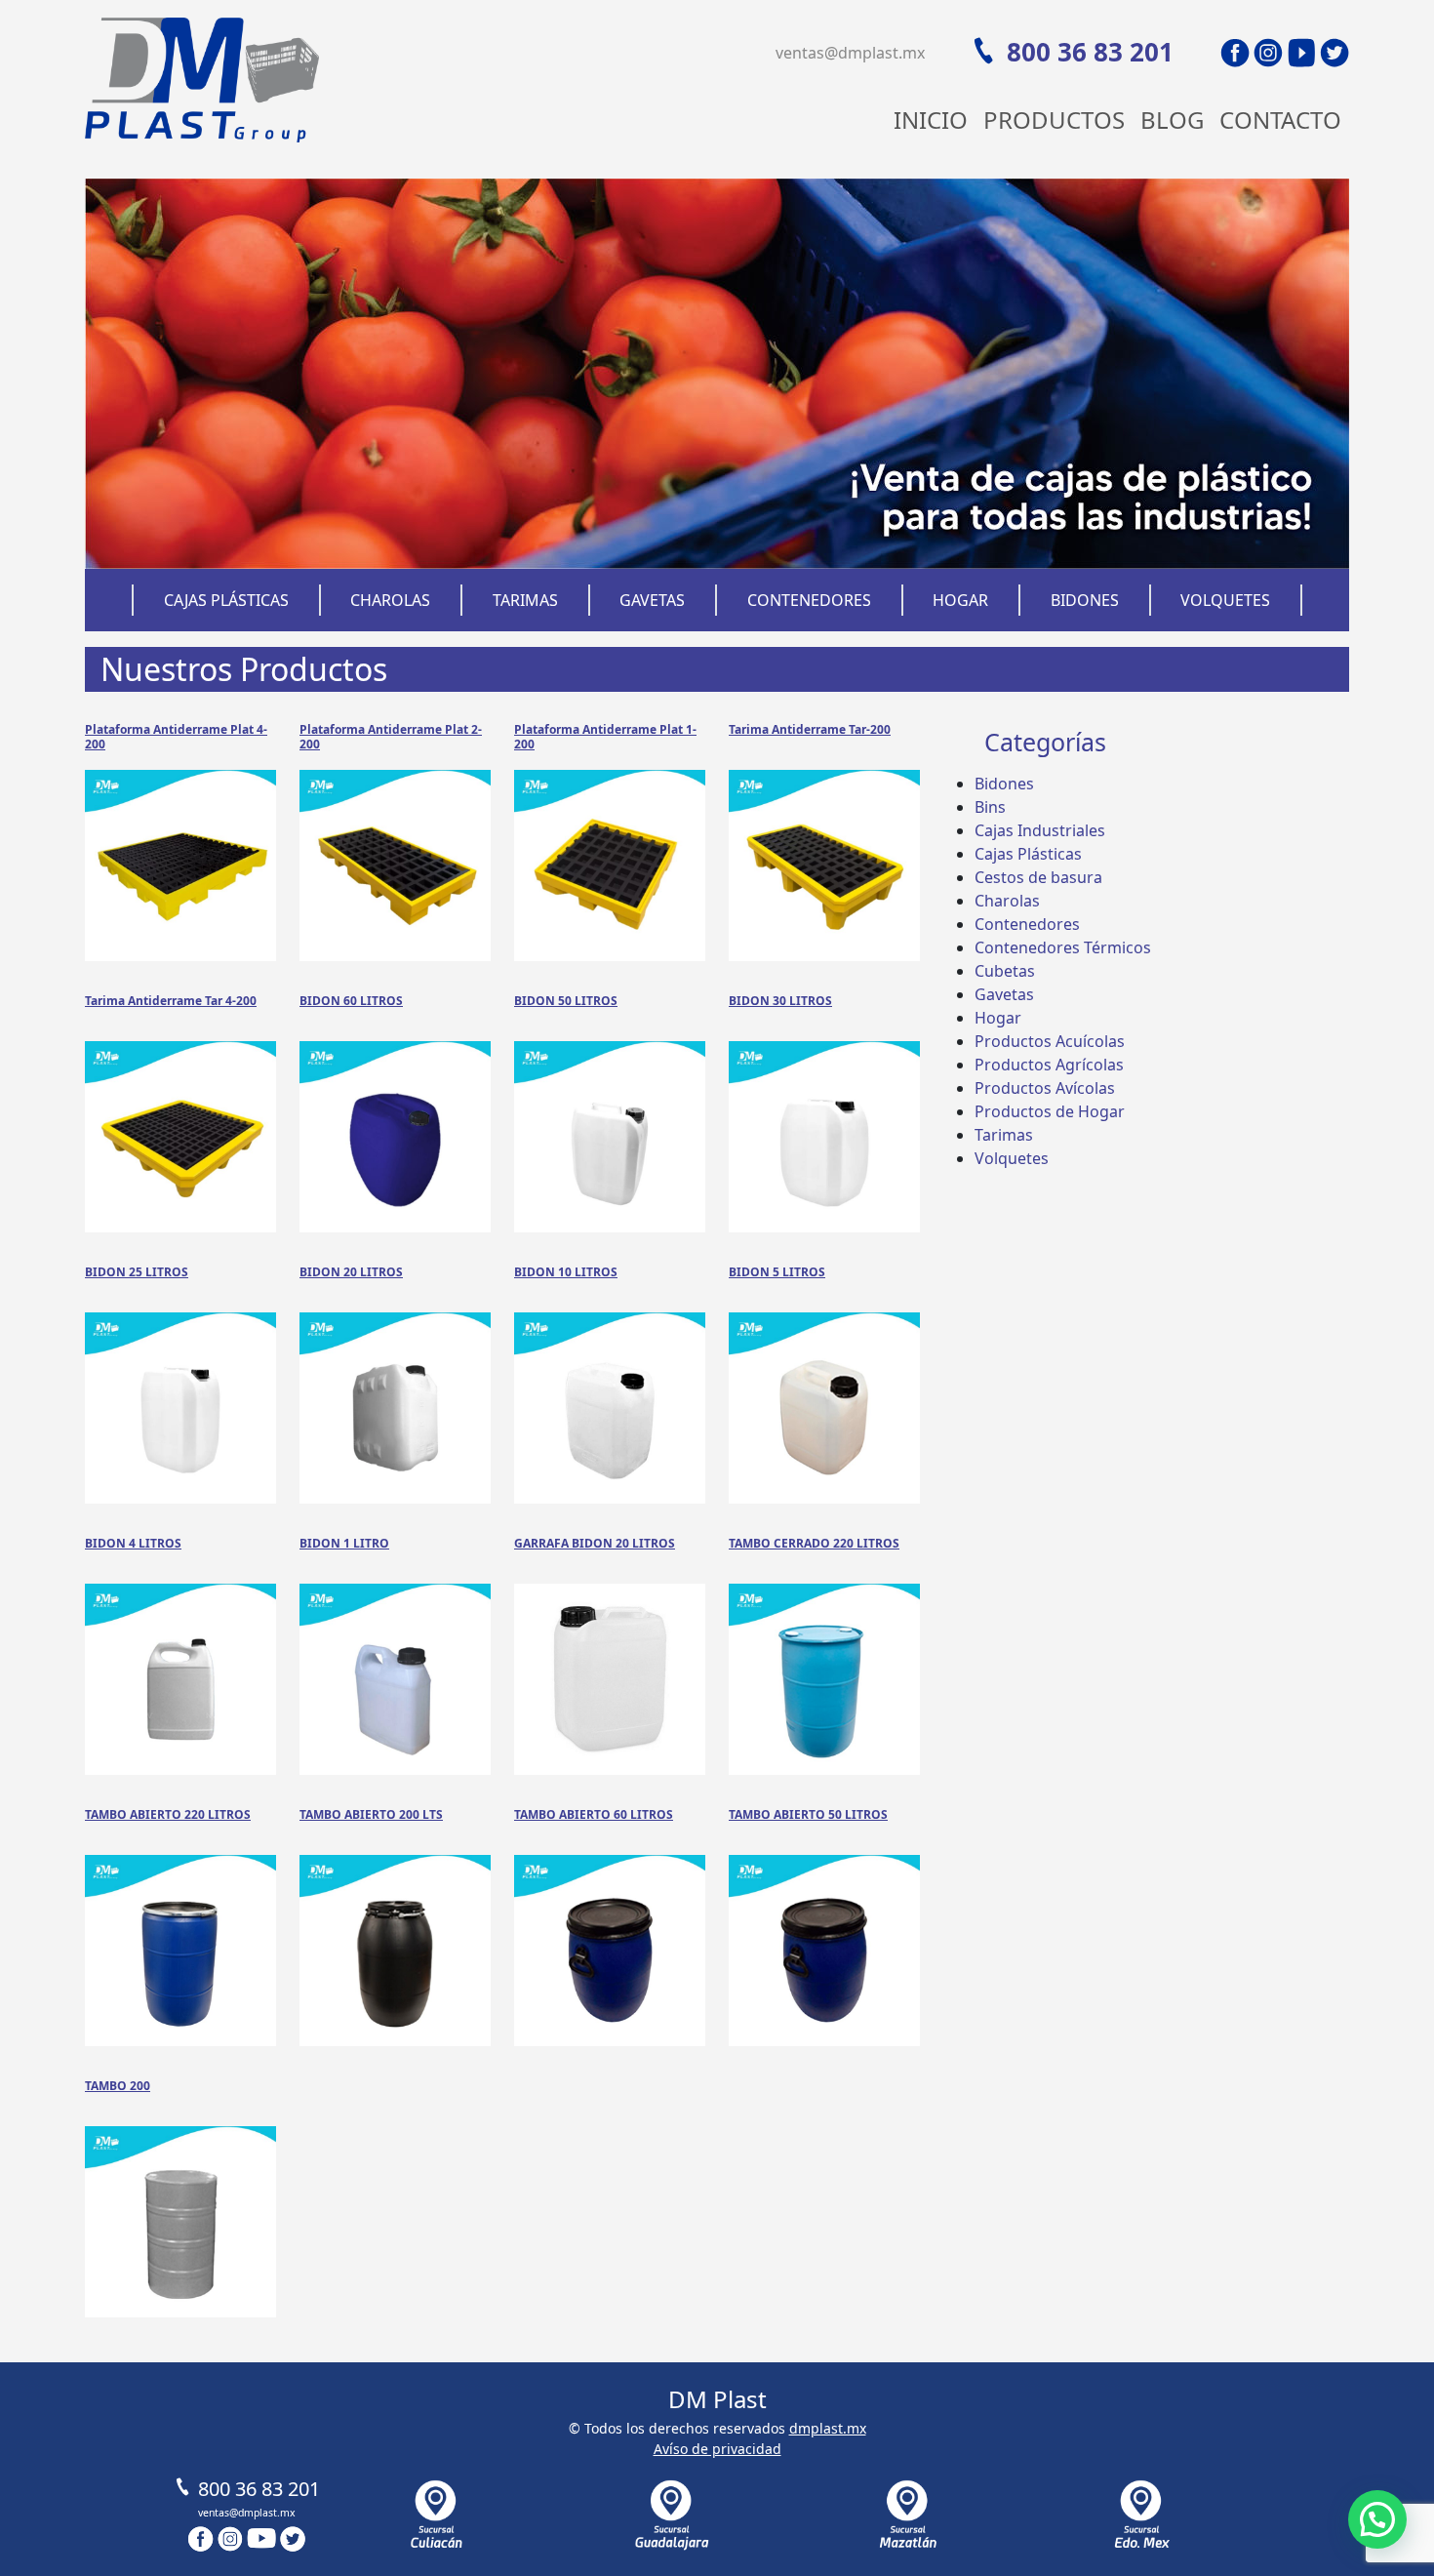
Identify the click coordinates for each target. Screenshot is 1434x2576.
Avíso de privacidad (717, 2449)
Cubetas (1005, 971)
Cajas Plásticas (226, 600)
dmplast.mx (828, 2428)
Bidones (1085, 600)
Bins (990, 807)
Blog (1172, 120)
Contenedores (809, 600)
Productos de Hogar (1050, 1111)
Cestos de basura (1038, 877)
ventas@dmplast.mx (850, 53)
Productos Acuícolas (1050, 1041)
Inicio (931, 120)
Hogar (960, 600)
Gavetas (652, 600)
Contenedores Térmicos (1063, 947)
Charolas (390, 600)
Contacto (1280, 120)
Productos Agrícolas (1049, 1065)
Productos (1054, 120)
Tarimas (525, 600)
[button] (1377, 2519)
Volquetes (1225, 600)
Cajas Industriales (1040, 830)
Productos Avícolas (1045, 1088)
